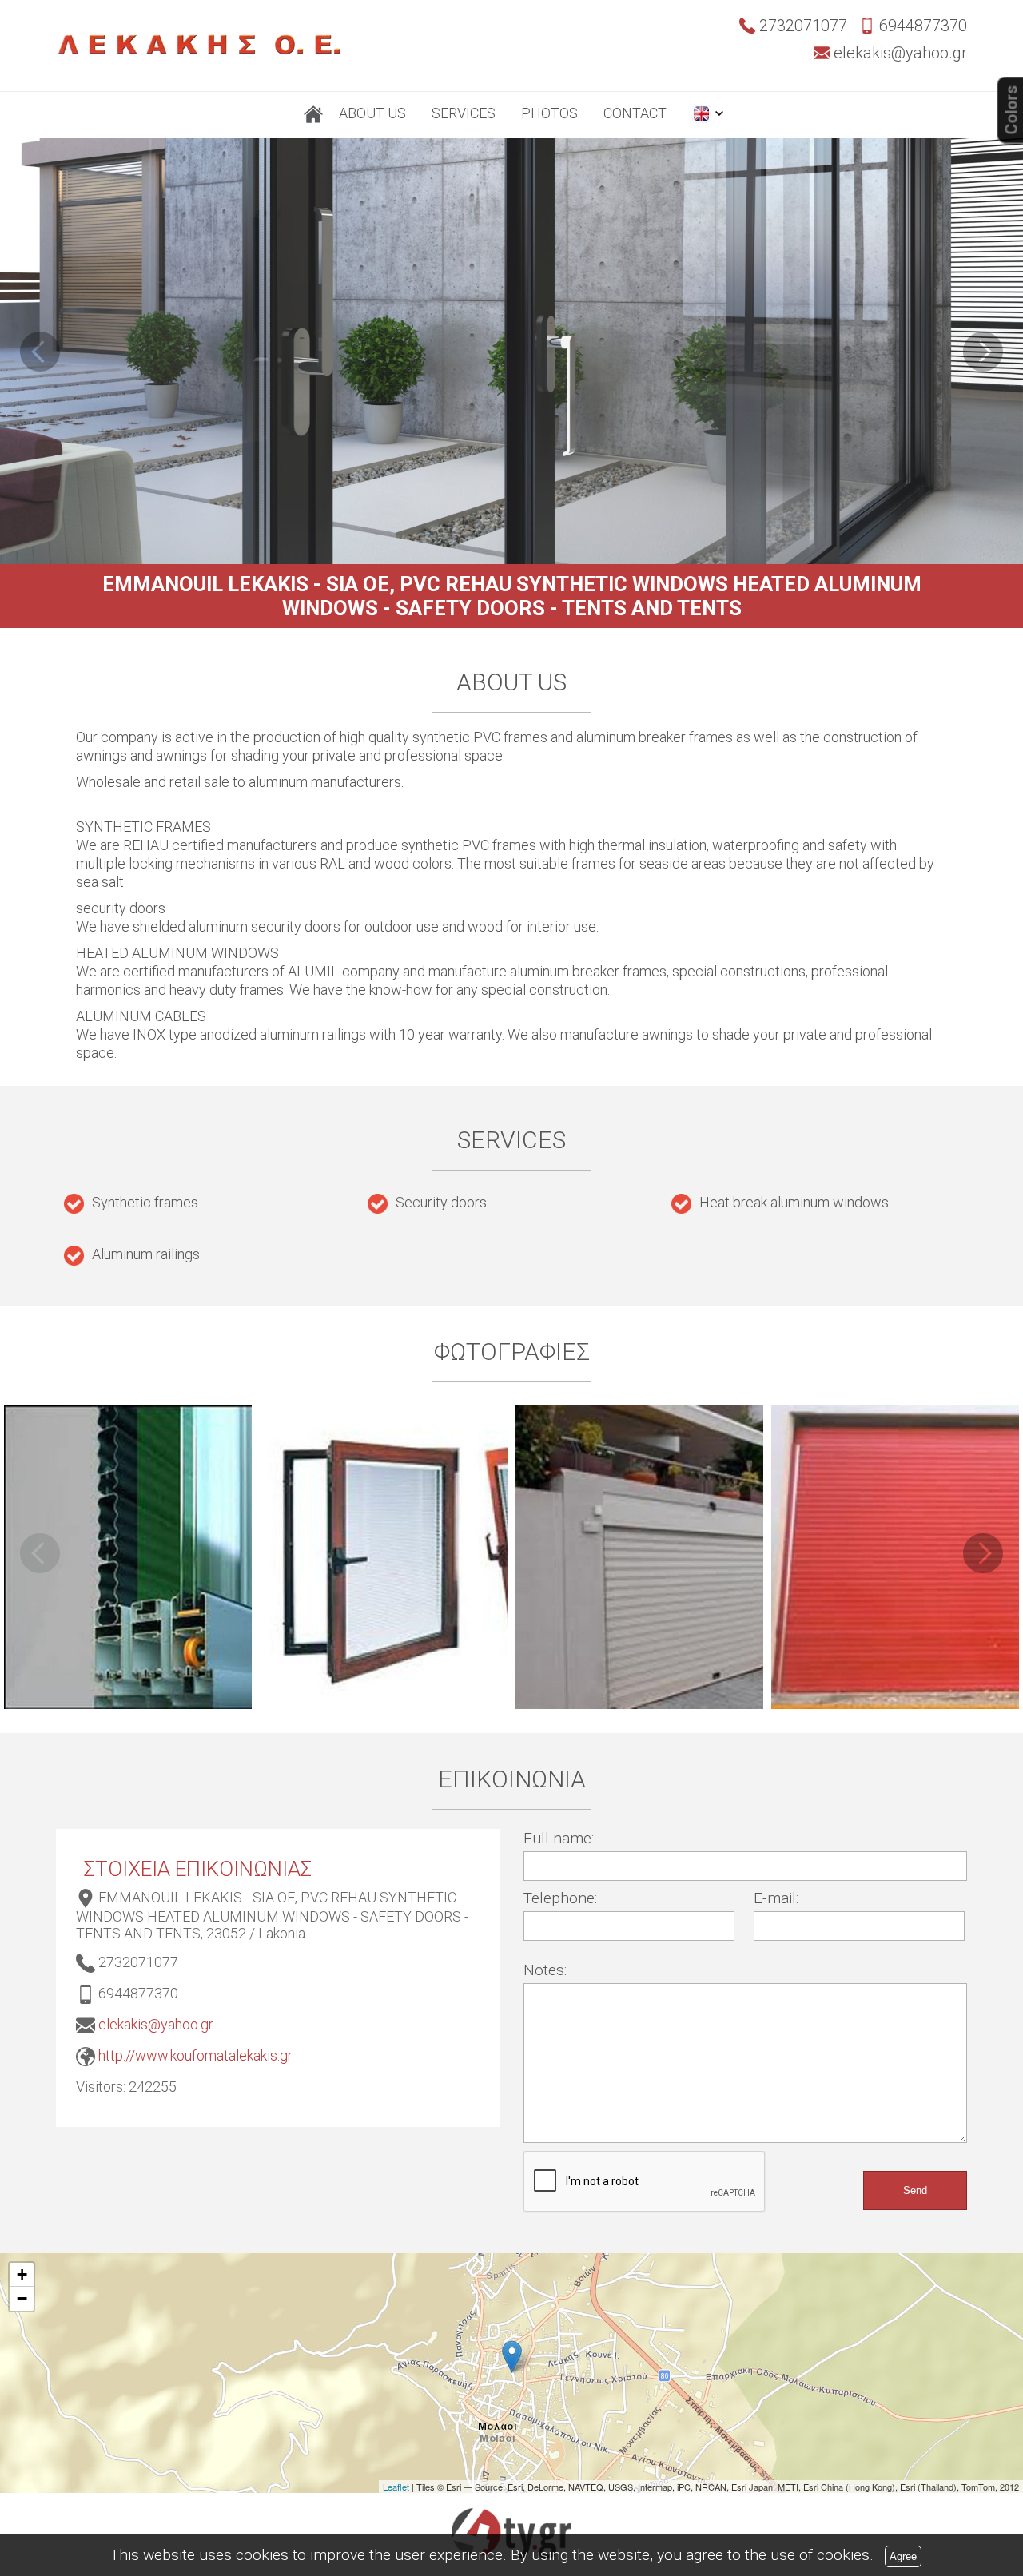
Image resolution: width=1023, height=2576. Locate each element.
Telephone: (560, 1898)
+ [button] (22, 2274)
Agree (903, 2556)
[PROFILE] (313, 115)
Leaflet (396, 2487)
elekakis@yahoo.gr (156, 2024)
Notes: (545, 1970)
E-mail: (776, 1898)
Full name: (559, 1838)
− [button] (22, 2298)
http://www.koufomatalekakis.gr (195, 2055)
